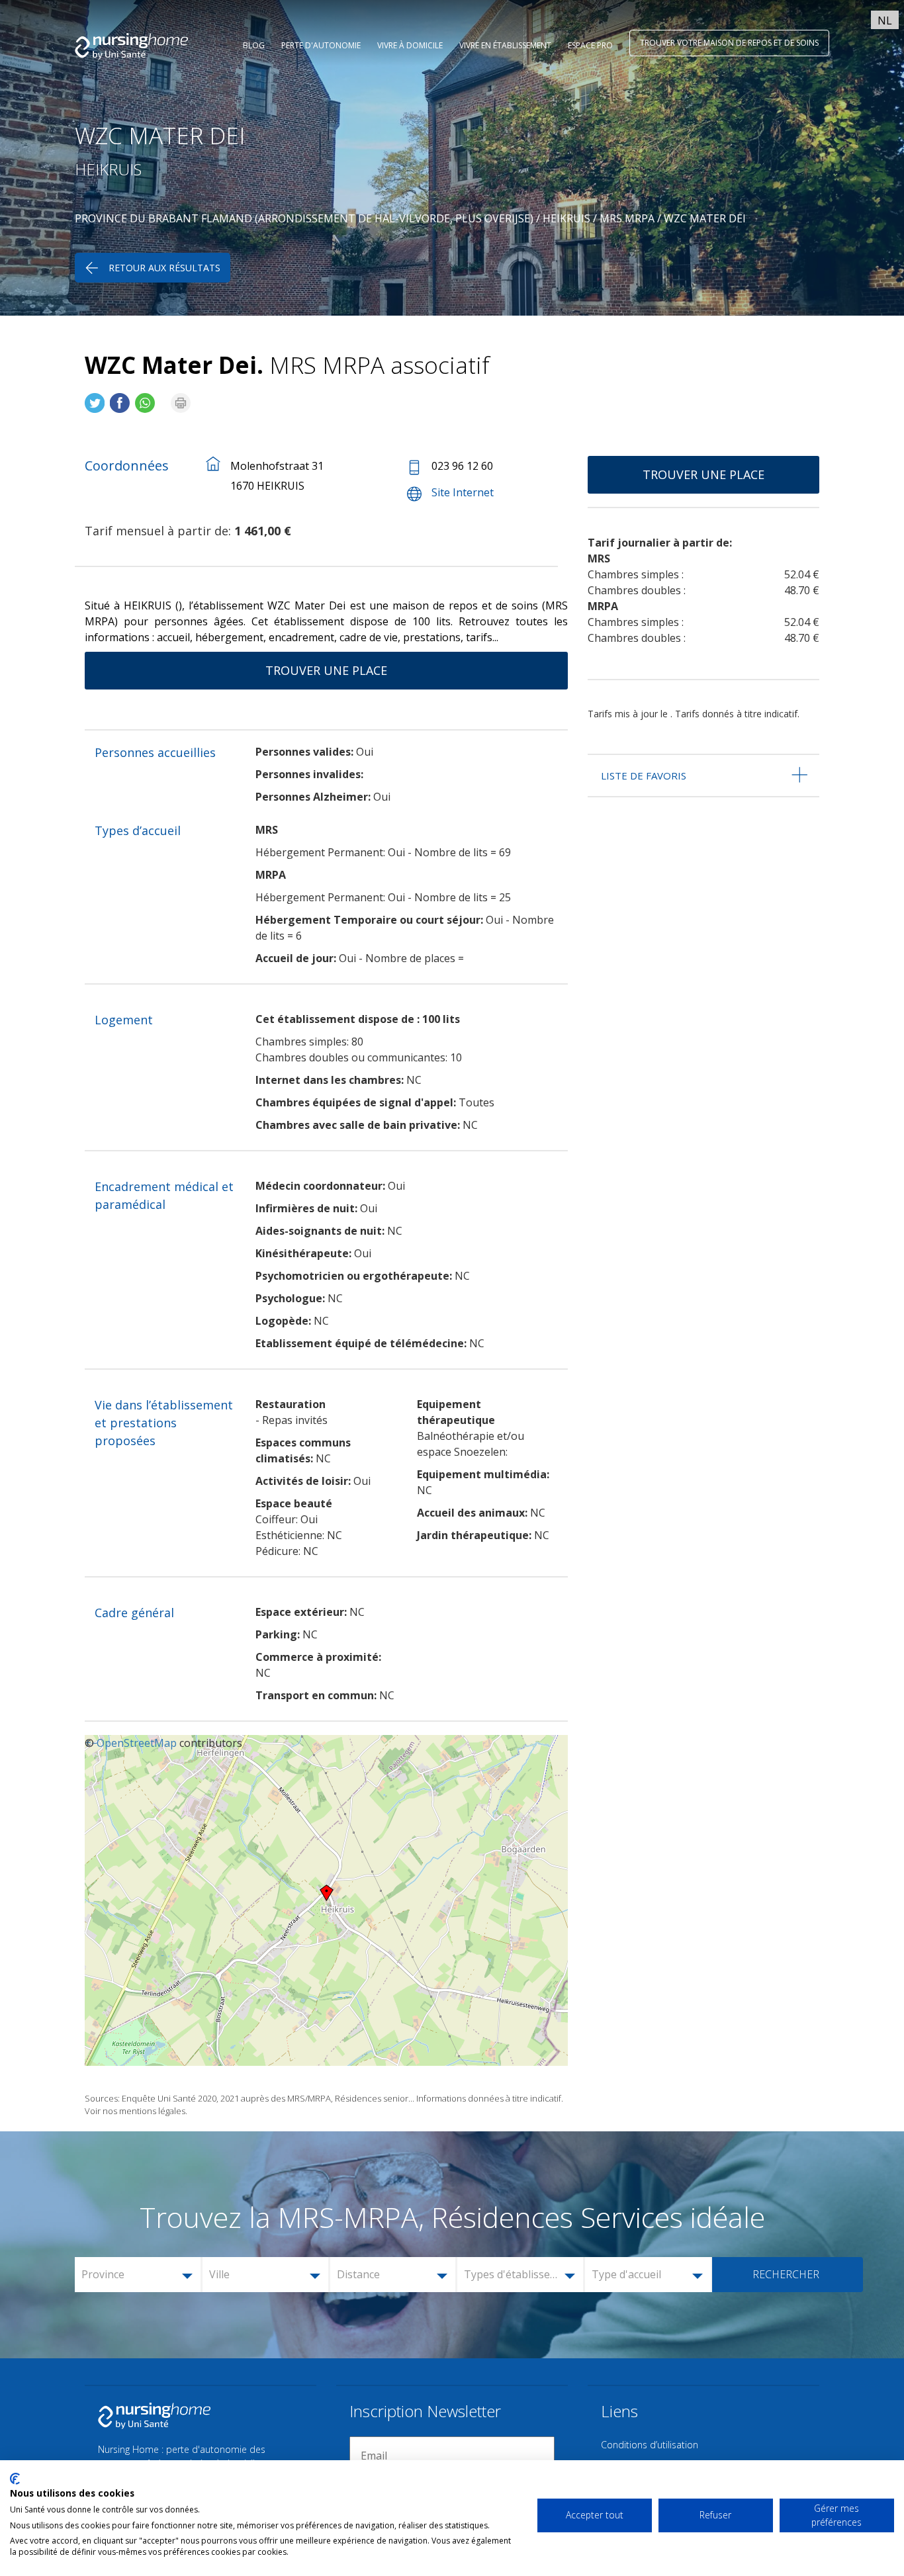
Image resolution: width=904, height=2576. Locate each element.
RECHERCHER (786, 2274)
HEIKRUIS (566, 218)
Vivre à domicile (410, 45)
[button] (139, 2275)
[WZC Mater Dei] (95, 397)
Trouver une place (326, 670)
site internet (463, 492)
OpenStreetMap (137, 1743)
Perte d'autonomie (321, 45)
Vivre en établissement (505, 45)
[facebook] (120, 397)
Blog (254, 45)
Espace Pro (590, 45)
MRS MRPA (627, 218)
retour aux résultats (164, 268)
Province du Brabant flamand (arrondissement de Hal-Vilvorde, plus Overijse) (304, 218)
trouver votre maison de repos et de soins (729, 43)
